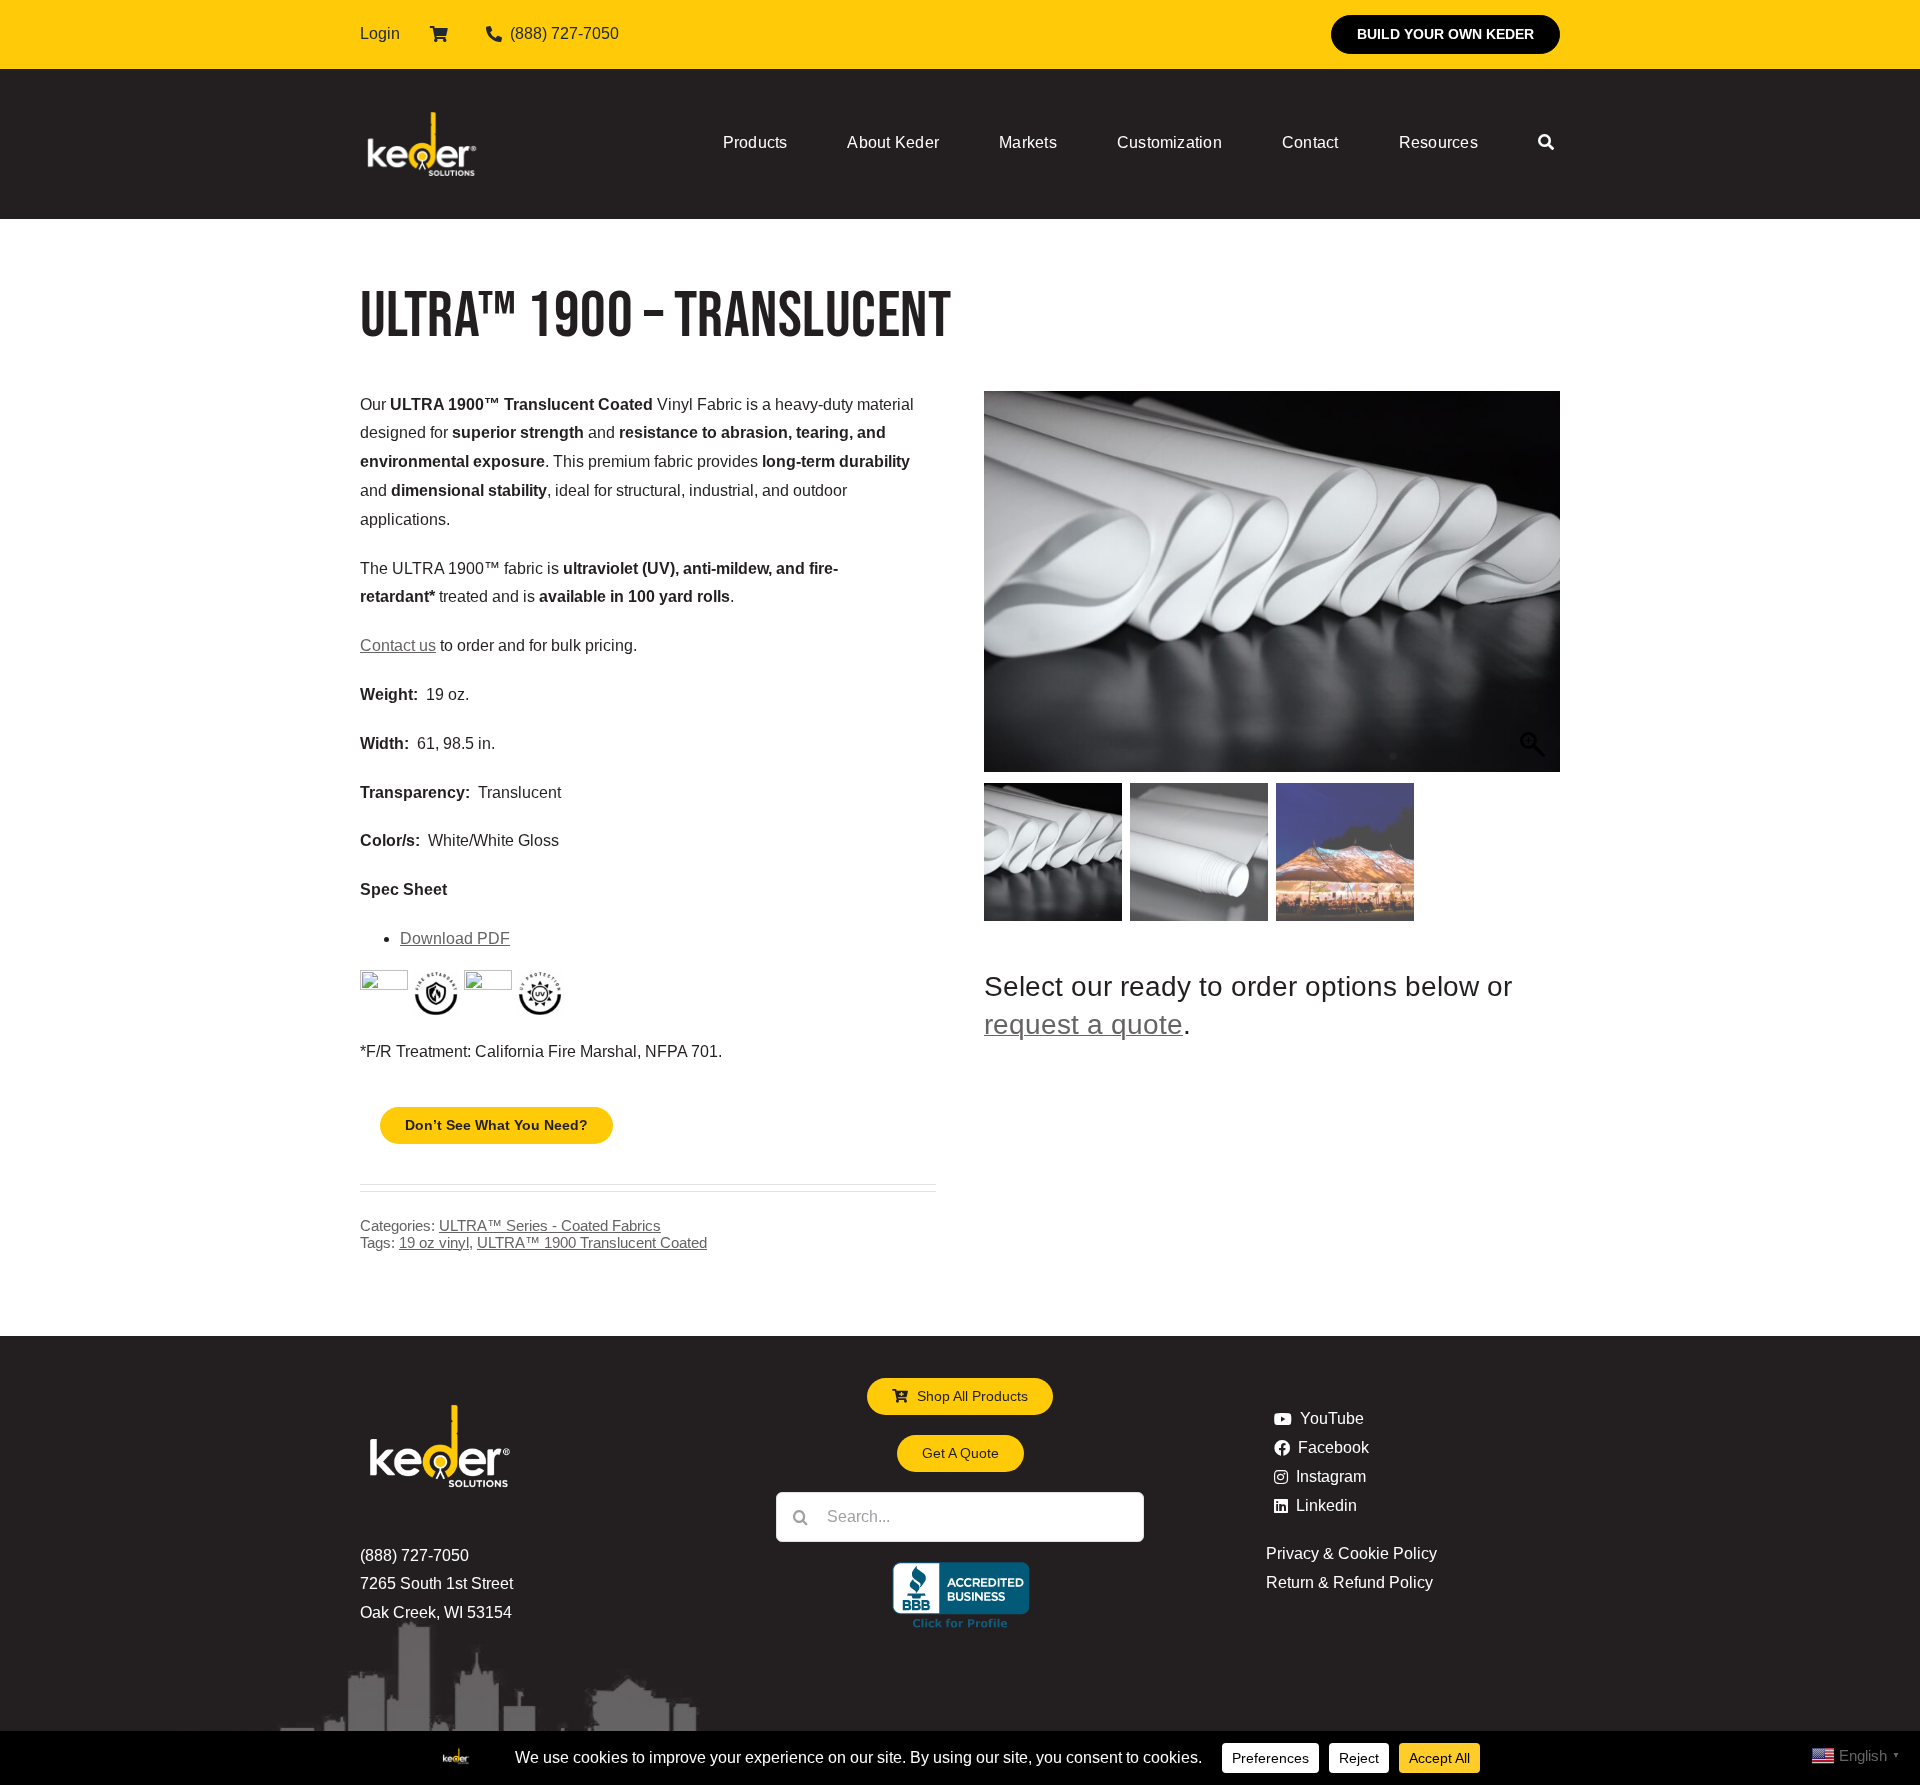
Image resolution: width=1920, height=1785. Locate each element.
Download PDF (455, 938)
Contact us (398, 645)
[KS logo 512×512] (422, 89)
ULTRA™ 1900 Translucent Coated (592, 1242)
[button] (1535, 592)
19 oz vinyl (434, 1242)
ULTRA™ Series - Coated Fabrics (550, 1225)
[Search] (1546, 144)
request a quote (1083, 1024)
